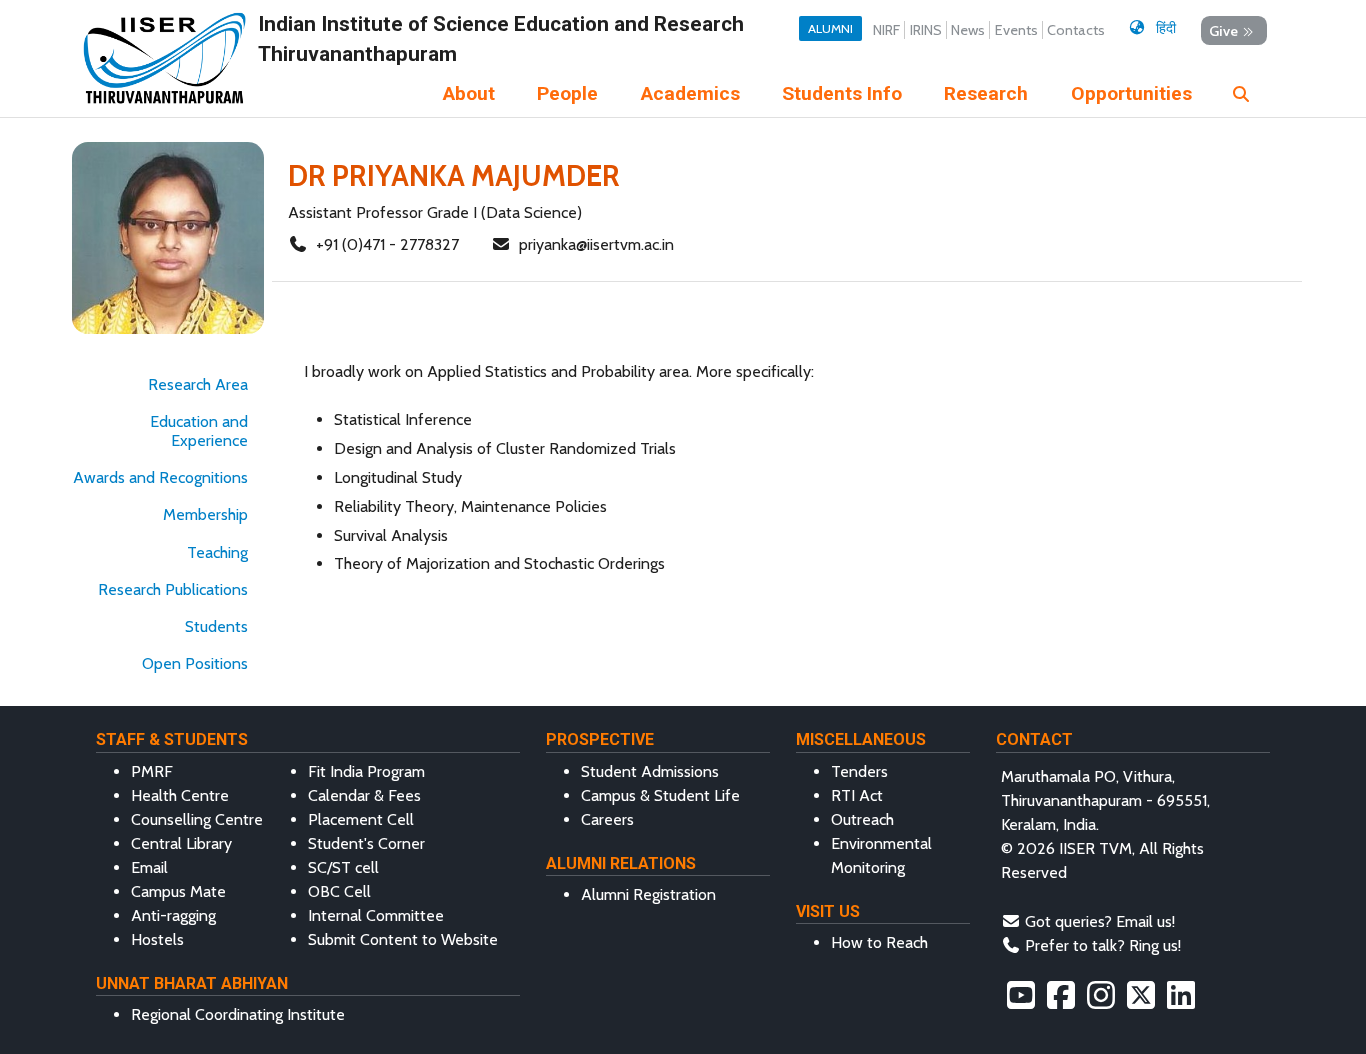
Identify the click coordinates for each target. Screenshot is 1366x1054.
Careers (607, 819)
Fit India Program (366, 771)
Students (216, 626)
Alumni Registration (648, 894)
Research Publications (173, 589)
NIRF (886, 30)
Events (1016, 30)
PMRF (152, 771)
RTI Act (857, 795)
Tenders (859, 771)
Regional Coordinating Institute (238, 1014)
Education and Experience (199, 431)
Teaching (217, 552)
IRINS (926, 30)
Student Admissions (650, 771)
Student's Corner (366, 843)
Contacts (1076, 30)
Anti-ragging (173, 915)
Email (149, 867)
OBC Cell (339, 891)
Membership (205, 514)
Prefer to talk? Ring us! (1103, 945)
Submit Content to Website (403, 939)
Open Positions (195, 663)
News (968, 30)
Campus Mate (178, 891)
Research (986, 93)
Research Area (198, 384)
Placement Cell (361, 819)
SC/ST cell (343, 867)
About (469, 93)
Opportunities (1131, 93)
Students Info (842, 93)
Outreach (862, 819)
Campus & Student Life (660, 795)
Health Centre (180, 795)
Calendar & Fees (364, 795)
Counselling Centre (197, 819)
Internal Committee (376, 915)
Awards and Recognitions (160, 477)
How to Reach (879, 942)
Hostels (157, 939)
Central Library (181, 843)
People (567, 93)
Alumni (830, 28)
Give (1223, 30)
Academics (690, 93)
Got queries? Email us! (1100, 921)
